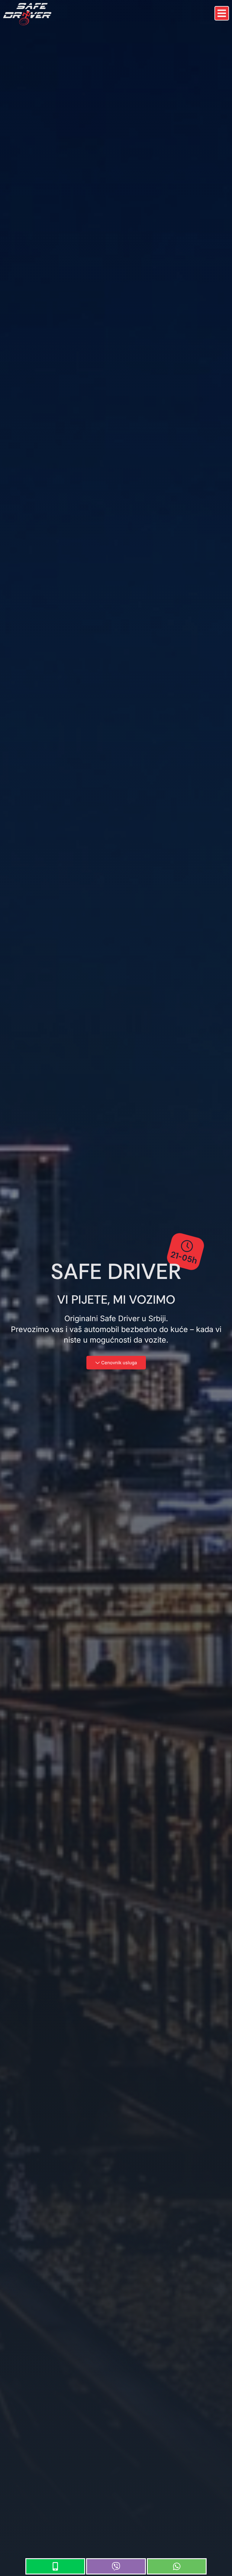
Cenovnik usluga (119, 1363)
